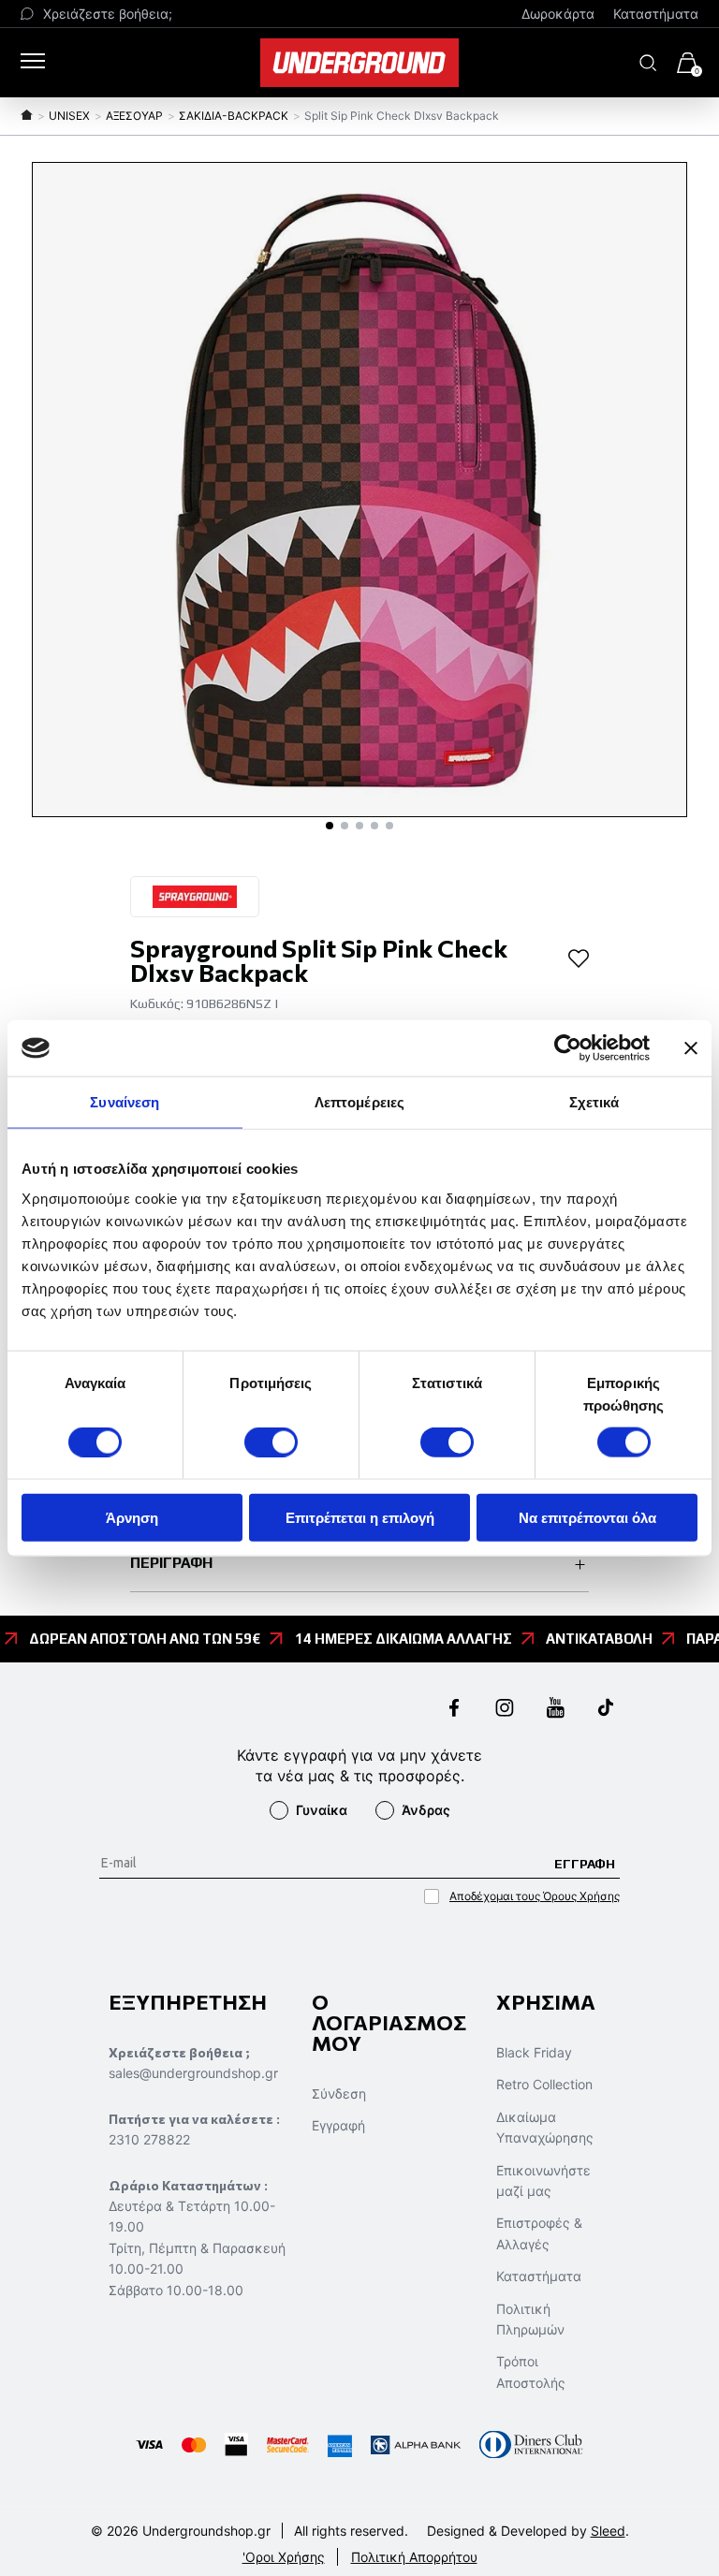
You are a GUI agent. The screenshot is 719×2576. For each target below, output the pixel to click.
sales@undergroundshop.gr (193, 2073)
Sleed (608, 2531)
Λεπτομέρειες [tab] (359, 1102)
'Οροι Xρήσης (284, 2557)
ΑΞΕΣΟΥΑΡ (134, 116)
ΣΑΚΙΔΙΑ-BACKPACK (234, 116)
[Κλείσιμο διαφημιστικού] (691, 1048)
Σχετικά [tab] (594, 1102)
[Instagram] (505, 1710)
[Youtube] (555, 1710)
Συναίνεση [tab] (125, 1102)
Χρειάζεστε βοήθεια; (108, 14)
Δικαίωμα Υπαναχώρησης (545, 2127)
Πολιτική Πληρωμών (530, 2319)
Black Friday (534, 2052)
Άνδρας (426, 1810)
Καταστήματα (656, 14)
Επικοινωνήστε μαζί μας (543, 2181)
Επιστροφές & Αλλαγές (539, 2233)
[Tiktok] (606, 1710)
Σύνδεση (339, 2093)
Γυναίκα (322, 1810)
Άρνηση (132, 1517)
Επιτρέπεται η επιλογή (360, 1517)
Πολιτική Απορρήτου (414, 2557)
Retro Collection (544, 2084)
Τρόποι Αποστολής (531, 2371)
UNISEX (69, 116)
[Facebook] (454, 1710)
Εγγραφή (338, 2125)
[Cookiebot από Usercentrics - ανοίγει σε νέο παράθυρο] (568, 1048)
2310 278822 (149, 2139)
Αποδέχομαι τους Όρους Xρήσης (535, 1896)
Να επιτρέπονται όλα (587, 1517)
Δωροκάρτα (558, 14)
